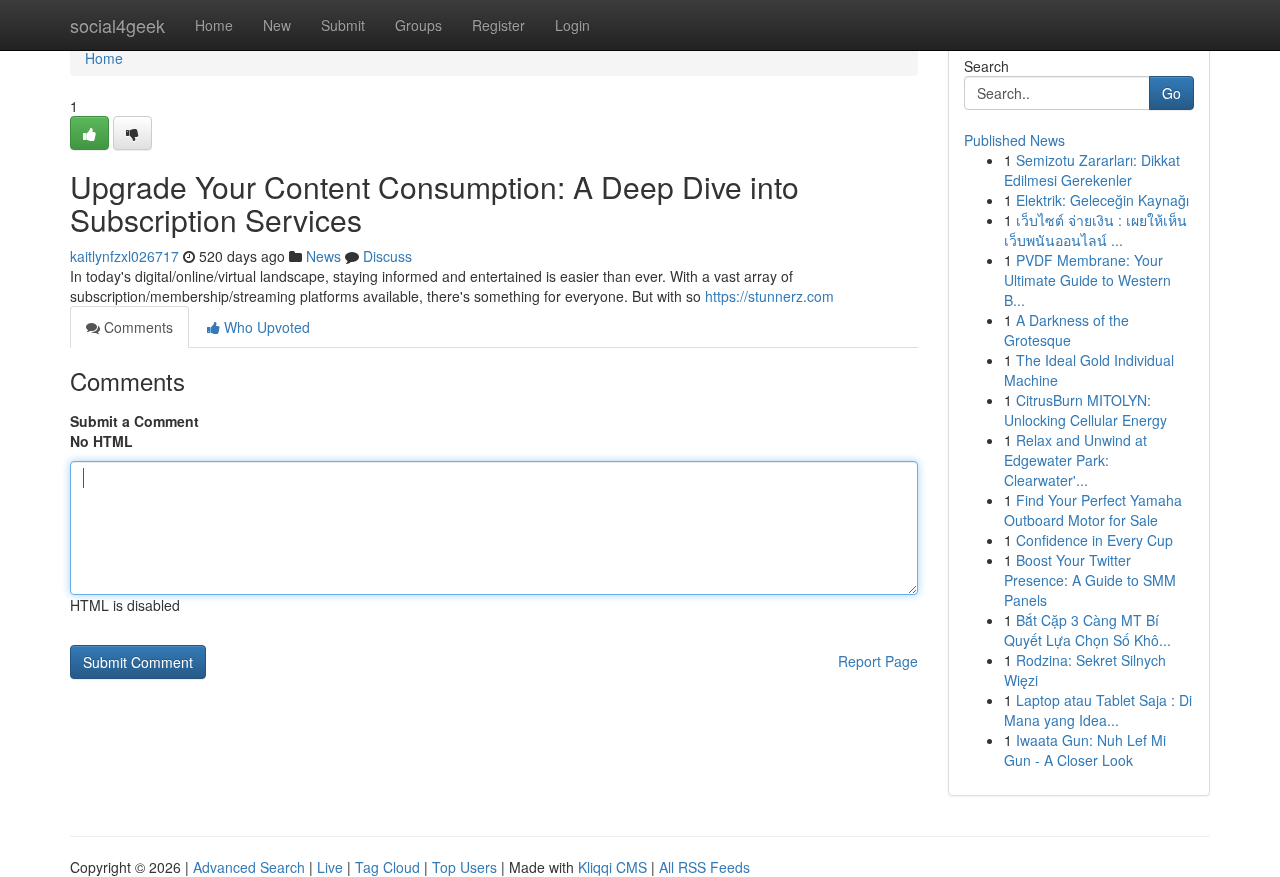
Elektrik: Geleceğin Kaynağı (1102, 200)
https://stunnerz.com (769, 296)
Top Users (464, 867)
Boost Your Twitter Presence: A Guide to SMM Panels (1090, 580)
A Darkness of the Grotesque (1066, 330)
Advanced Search (249, 867)
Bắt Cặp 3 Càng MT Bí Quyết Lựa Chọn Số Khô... (1087, 630)
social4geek (117, 25)
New (277, 25)
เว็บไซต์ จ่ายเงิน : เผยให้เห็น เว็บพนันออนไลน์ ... (1095, 230)
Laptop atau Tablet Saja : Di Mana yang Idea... (1098, 710)
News (323, 256)
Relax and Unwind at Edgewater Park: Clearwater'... (1075, 460)
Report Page (878, 661)
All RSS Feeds (704, 867)
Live (330, 867)
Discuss (387, 256)
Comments (136, 327)
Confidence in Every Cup (1094, 540)
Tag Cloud (387, 867)
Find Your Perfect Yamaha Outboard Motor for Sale (1093, 510)
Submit (343, 25)
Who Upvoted (265, 327)
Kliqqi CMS (612, 867)
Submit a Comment (134, 421)
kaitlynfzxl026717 (124, 256)
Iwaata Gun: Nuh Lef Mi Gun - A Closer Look (1085, 750)
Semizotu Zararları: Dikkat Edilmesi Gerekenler (1092, 170)
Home (214, 25)
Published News (1014, 140)
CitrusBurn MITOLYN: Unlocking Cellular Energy (1085, 410)
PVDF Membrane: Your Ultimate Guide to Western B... (1087, 280)
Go (1171, 93)
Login (572, 25)
